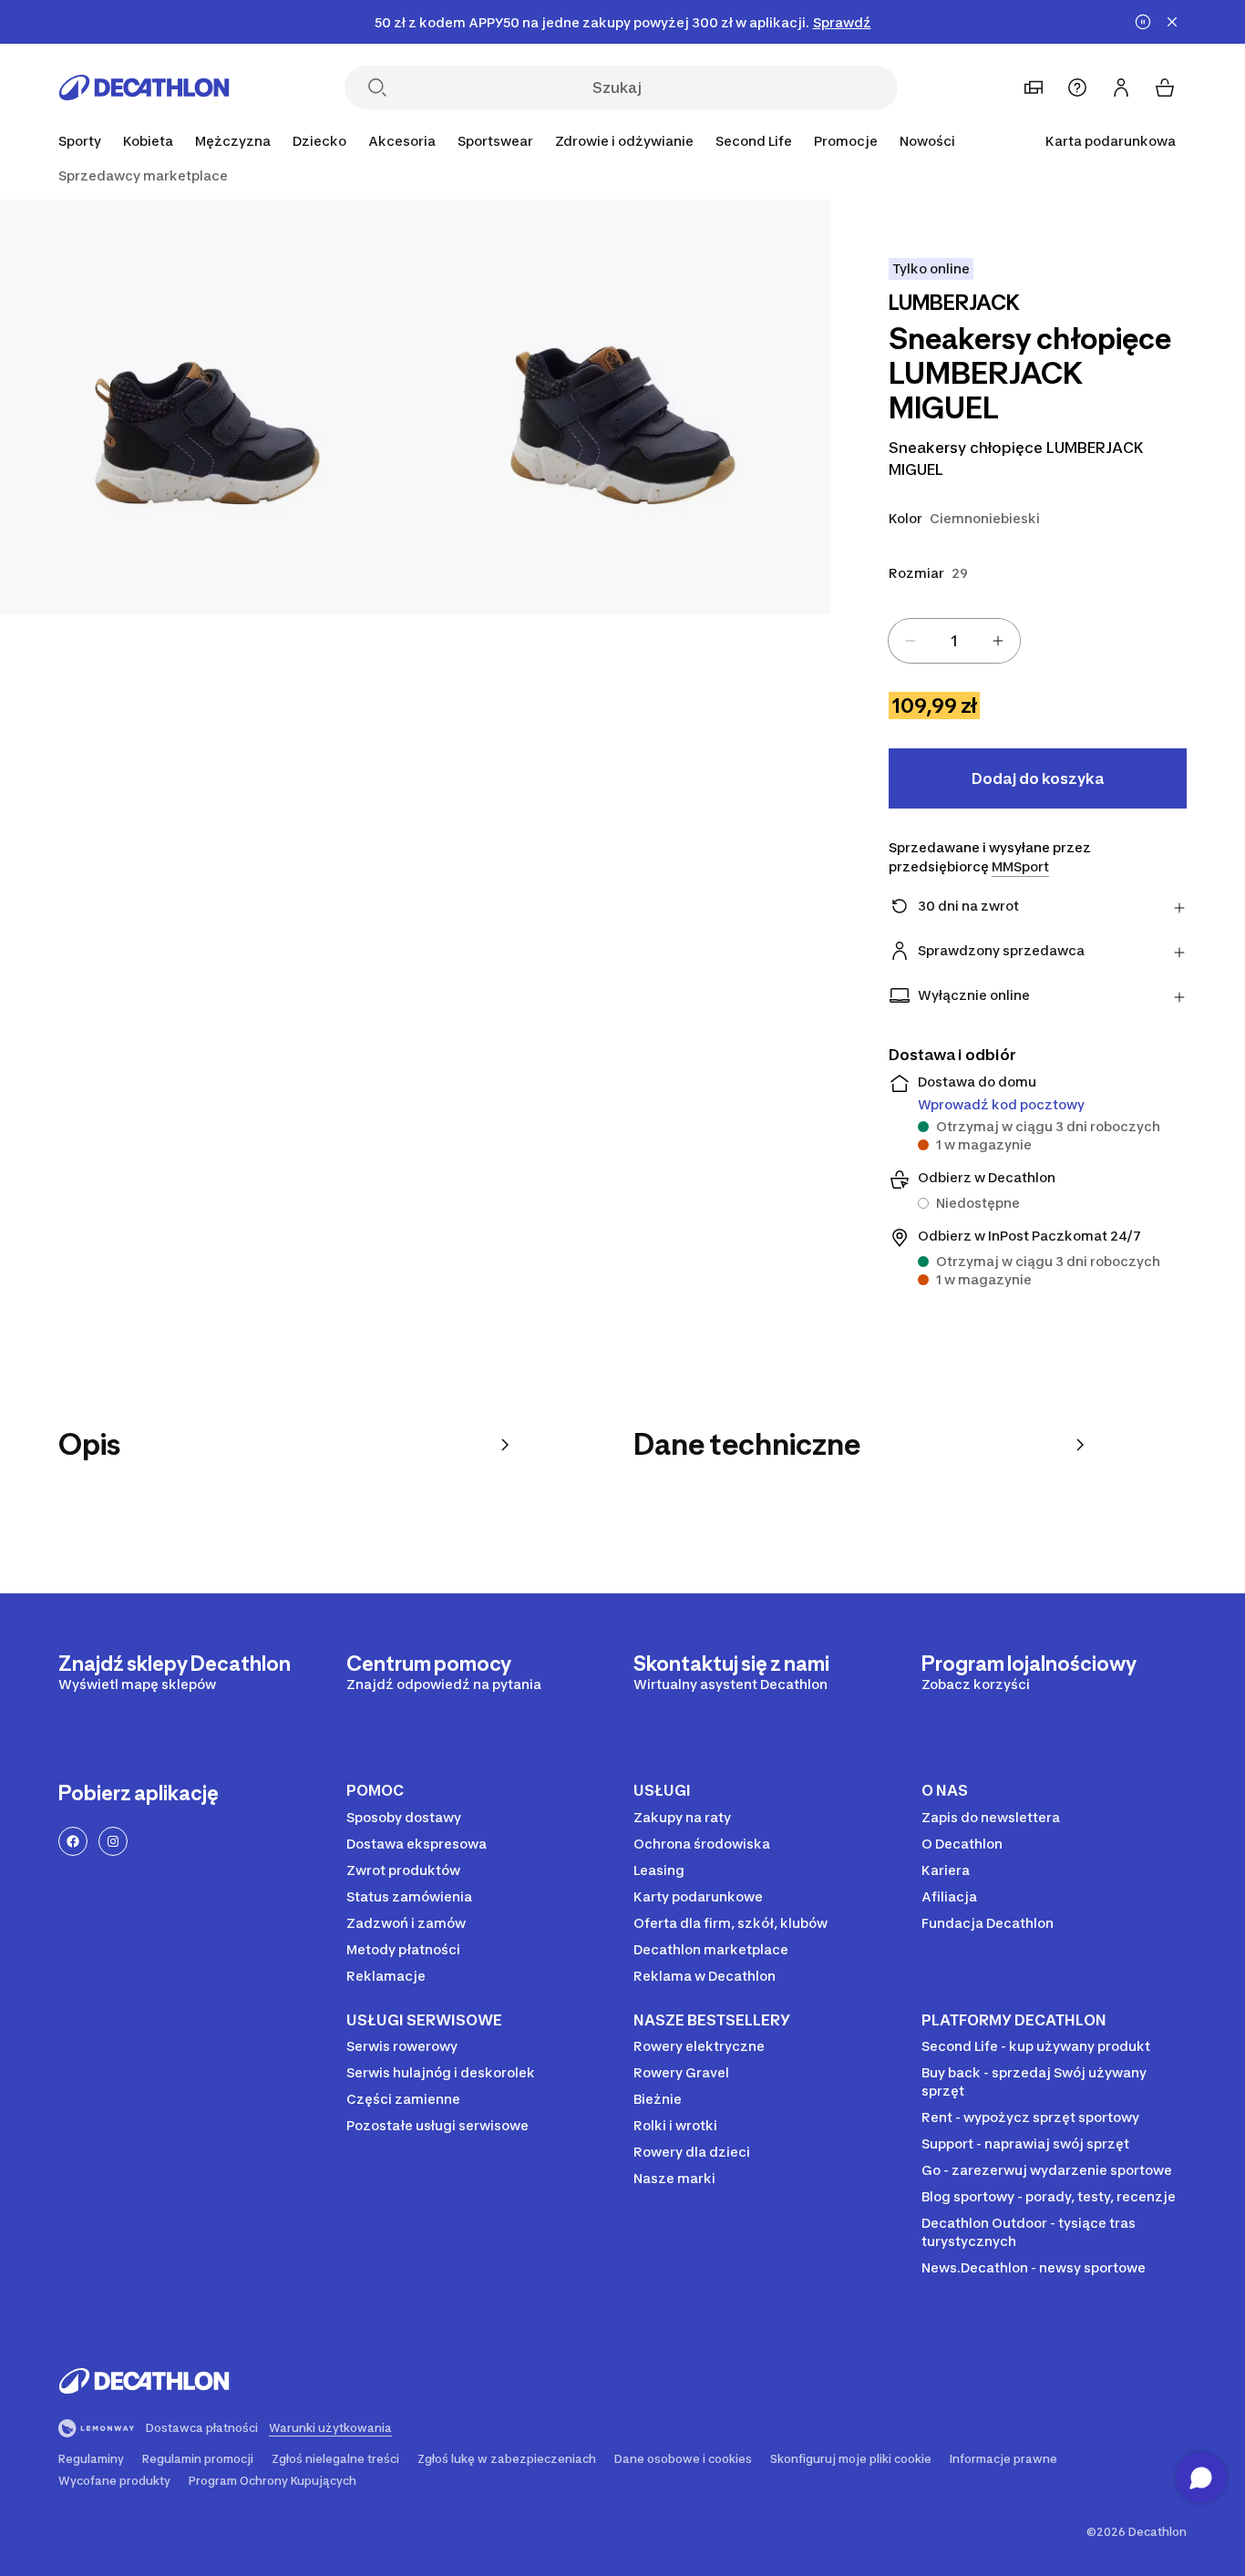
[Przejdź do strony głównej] (144, 88)
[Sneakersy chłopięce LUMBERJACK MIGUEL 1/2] (622, 407)
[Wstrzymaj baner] (1143, 22)
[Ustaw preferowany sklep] (1034, 88)
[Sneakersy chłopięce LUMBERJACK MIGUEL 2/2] (207, 407)
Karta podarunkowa (1111, 141)
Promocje (846, 141)
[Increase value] (998, 641)
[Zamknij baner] (1172, 22)
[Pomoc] (1077, 88)
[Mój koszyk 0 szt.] (1165, 88)
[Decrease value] (911, 641)
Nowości (927, 141)
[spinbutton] (954, 641)
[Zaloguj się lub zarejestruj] (1121, 88)
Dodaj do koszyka (1038, 778)
